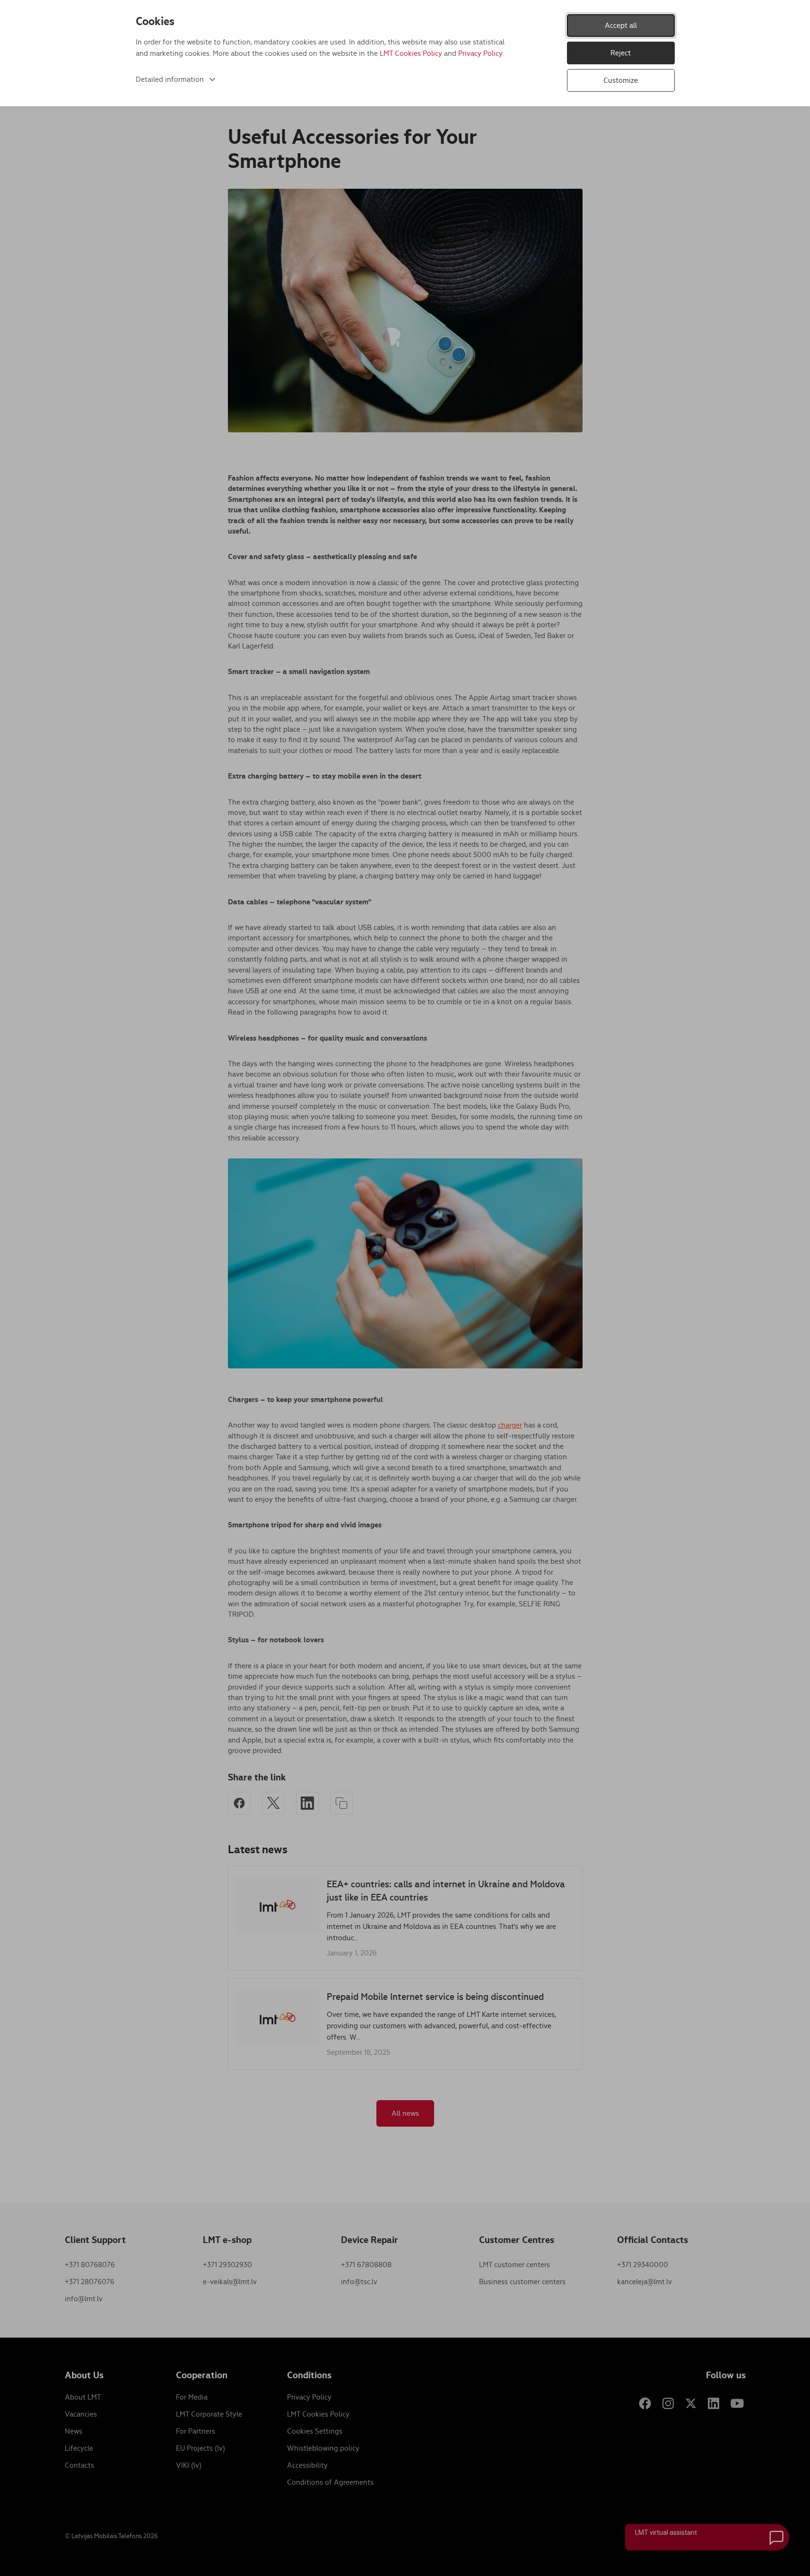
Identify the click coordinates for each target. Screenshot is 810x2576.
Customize (621, 80)
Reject (621, 53)
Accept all (621, 25)
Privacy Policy (480, 53)
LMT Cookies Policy (411, 53)
